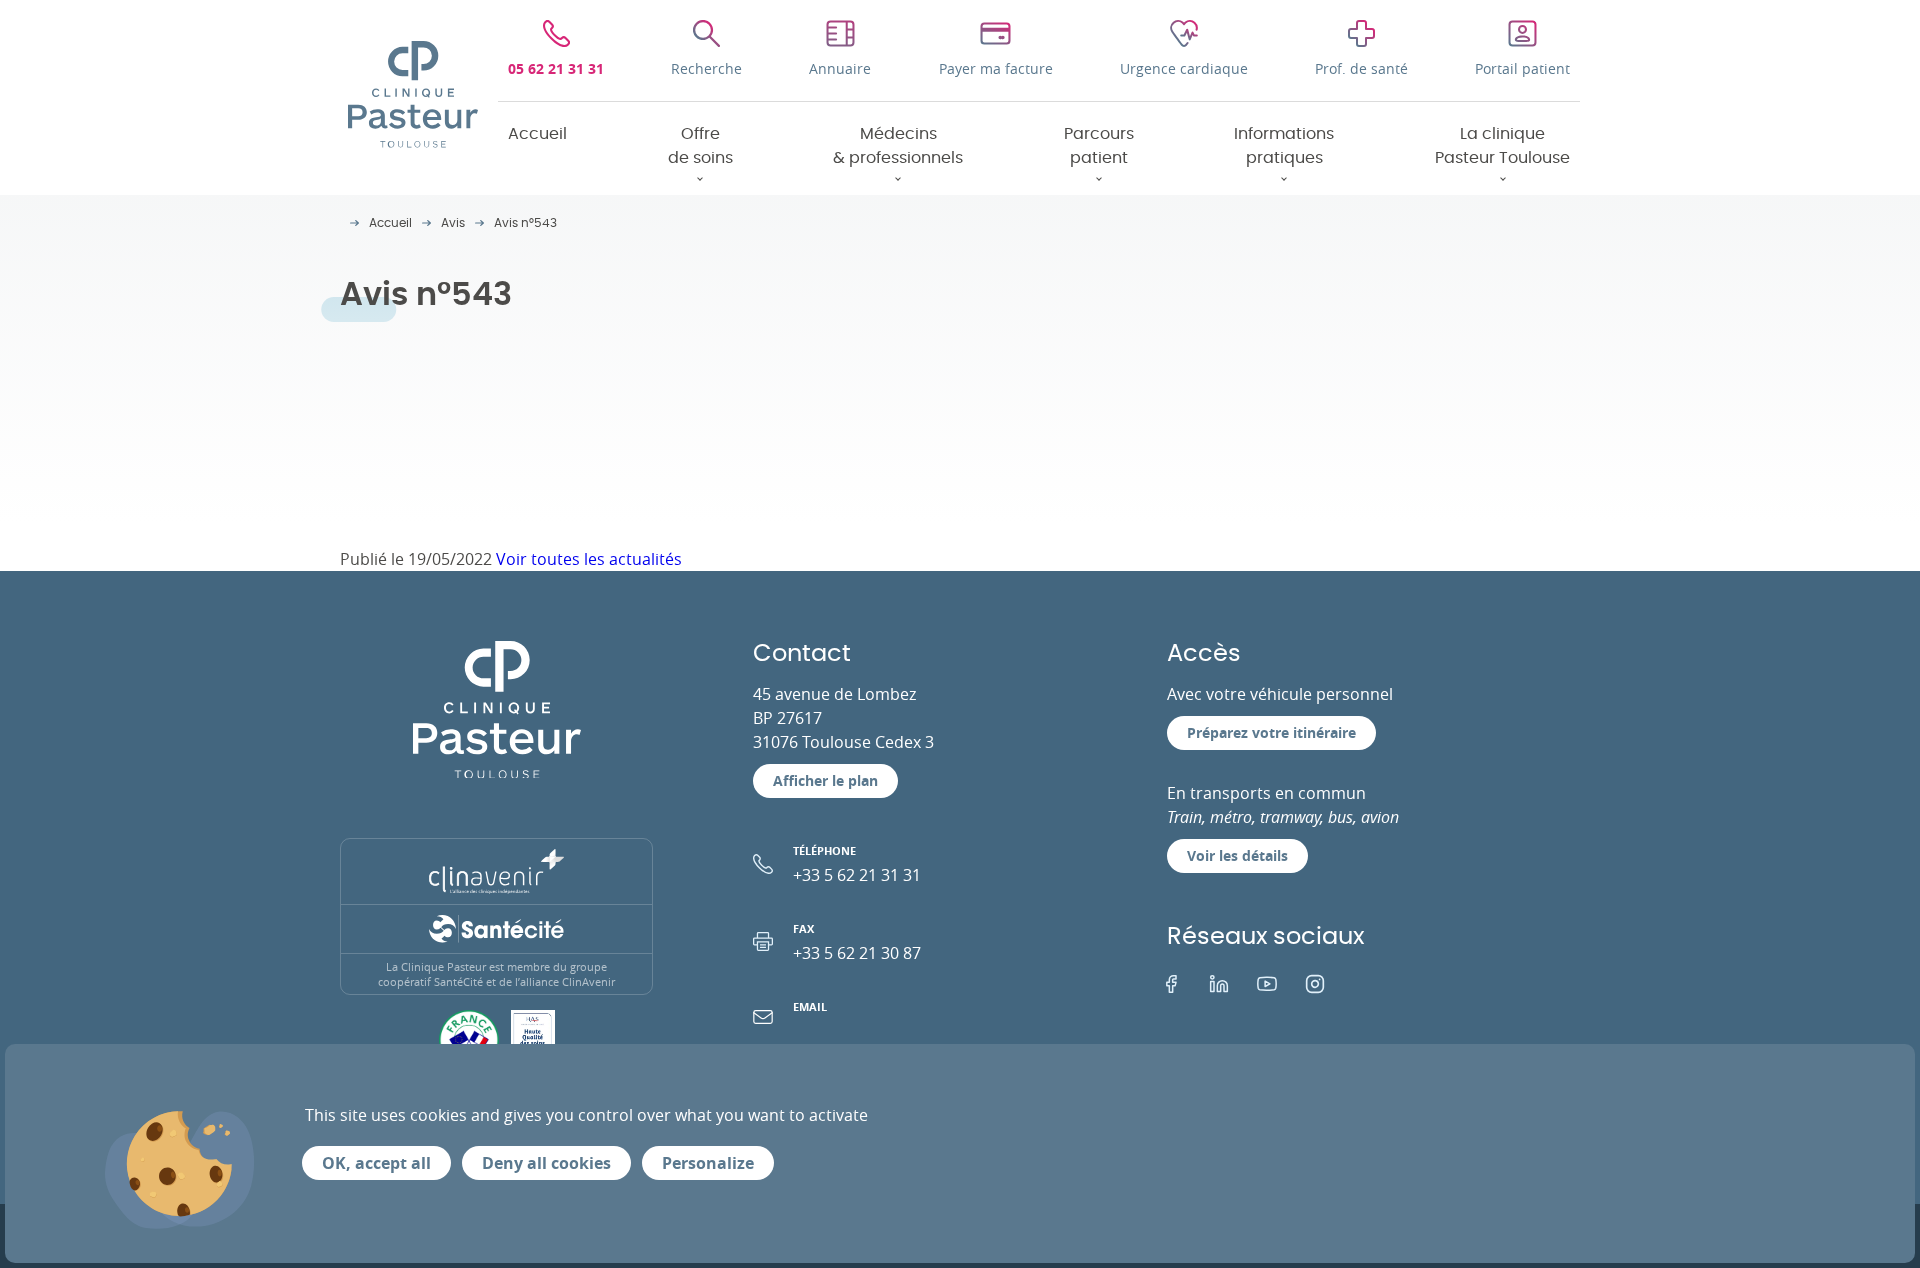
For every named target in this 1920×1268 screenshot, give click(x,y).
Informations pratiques (1284, 146)
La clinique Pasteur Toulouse (1502, 146)
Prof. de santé (1361, 68)
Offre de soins (700, 146)
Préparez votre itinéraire (1271, 732)
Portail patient (1522, 68)
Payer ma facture (996, 68)
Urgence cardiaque (1184, 68)
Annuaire (840, 68)
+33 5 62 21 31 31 (857, 864)
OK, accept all (376, 1163)
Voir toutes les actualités (589, 559)
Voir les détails (1237, 855)
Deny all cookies (546, 1163)
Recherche (706, 68)
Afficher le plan (825, 780)
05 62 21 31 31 (556, 68)
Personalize (708, 1163)
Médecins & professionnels (898, 146)
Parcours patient (1099, 146)
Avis (453, 223)
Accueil (537, 134)
